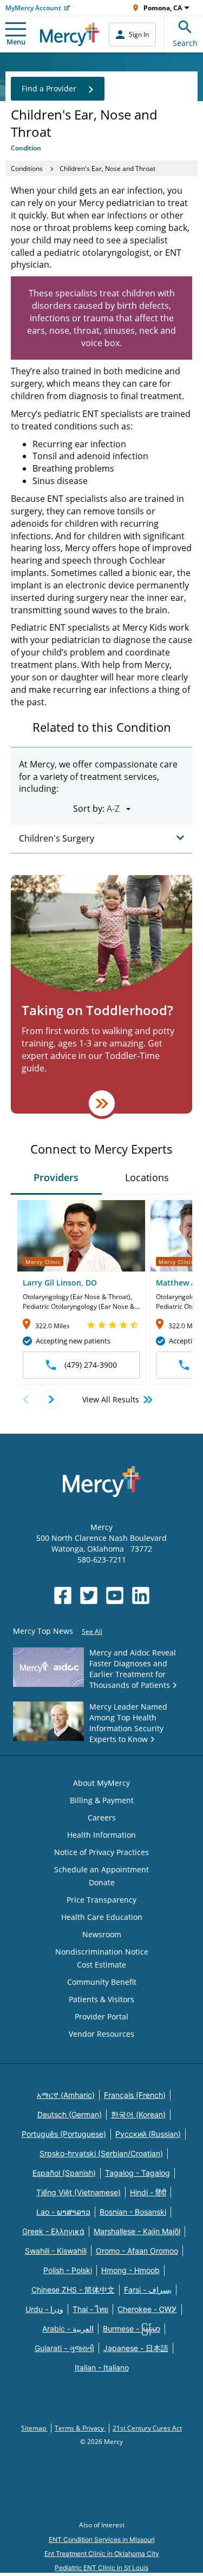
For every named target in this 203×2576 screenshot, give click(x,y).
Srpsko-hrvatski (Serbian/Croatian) (101, 2153)
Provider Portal (101, 2017)
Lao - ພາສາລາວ (63, 2212)
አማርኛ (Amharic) (66, 2095)
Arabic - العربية (68, 2329)
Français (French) (135, 2095)
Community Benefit (102, 1982)
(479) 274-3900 (91, 1365)
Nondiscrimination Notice (102, 1952)
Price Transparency (101, 1900)
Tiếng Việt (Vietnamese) (78, 2192)
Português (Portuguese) (64, 2134)
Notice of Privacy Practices (101, 1852)
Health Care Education (102, 1917)
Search (185, 43)
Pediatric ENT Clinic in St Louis (101, 2568)
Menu (16, 42)
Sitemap (34, 2428)
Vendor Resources (101, 2034)
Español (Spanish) (64, 2173)
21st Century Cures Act (147, 2428)
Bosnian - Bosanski (133, 2212)
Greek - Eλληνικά (53, 2231)
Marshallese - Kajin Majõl (137, 2231)
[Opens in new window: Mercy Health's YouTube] (115, 1595)
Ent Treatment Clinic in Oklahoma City (102, 2554)
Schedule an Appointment (101, 1869)
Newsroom (102, 1934)
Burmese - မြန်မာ (132, 2329)
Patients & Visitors (101, 1999)
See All (92, 1631)
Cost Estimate (101, 1965)
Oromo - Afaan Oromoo (137, 2251)
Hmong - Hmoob (130, 2270)
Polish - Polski (68, 2270)
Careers (102, 1817)
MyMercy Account (33, 8)
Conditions (27, 168)
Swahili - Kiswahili (56, 2251)
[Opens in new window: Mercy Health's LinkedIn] (141, 1595)
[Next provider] (51, 1399)
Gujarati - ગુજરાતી (64, 2348)
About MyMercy (101, 1783)
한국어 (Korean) (138, 2114)
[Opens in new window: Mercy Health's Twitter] (89, 1595)
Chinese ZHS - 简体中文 (73, 2290)
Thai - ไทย (90, 2309)
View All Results (111, 1399)
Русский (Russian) (148, 2134)
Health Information (101, 1835)
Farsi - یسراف (148, 2290)
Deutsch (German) (70, 2114)
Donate (102, 1882)
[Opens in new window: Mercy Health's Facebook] (63, 1595)
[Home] (70, 34)
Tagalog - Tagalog (137, 2173)
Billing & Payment (102, 1800)
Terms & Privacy (80, 2428)
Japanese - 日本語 (136, 2348)
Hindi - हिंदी (148, 2192)
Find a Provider (49, 88)
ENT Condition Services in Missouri (102, 2539)
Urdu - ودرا (44, 2309)
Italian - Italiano (102, 2368)
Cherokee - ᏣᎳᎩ (147, 2309)
